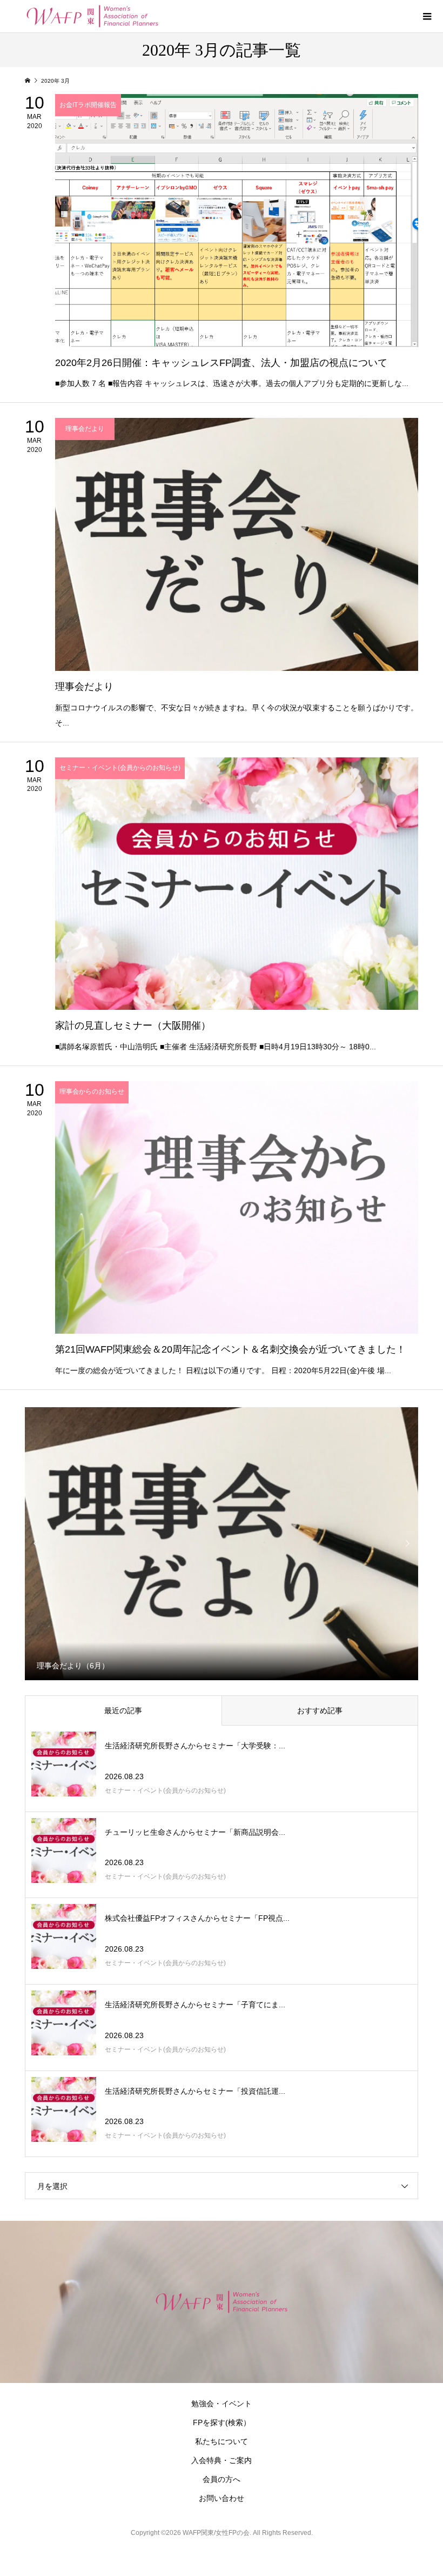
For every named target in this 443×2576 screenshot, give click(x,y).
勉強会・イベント (222, 2404)
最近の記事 (123, 1710)
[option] (222, 1543)
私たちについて (222, 2441)
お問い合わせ (222, 2498)
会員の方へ (222, 2479)
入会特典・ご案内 (222, 2460)
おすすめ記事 (320, 1710)
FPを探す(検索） (222, 2422)
